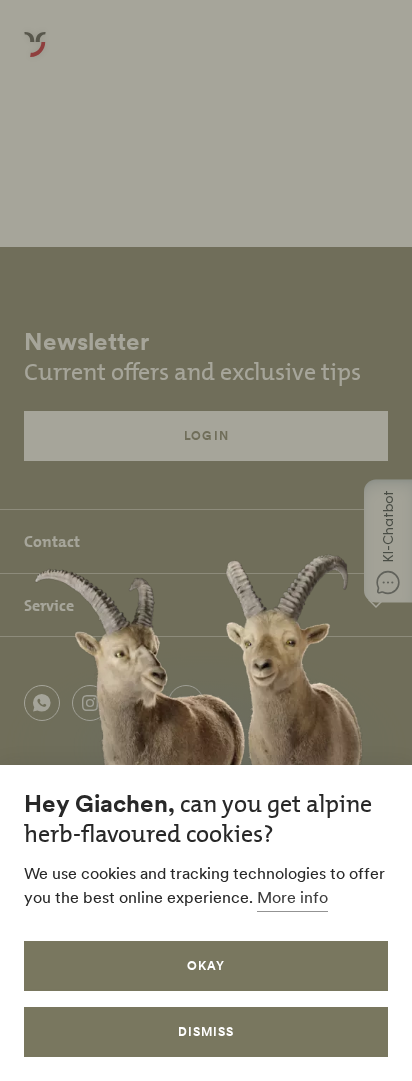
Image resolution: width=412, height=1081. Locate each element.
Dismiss (206, 1031)
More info (292, 897)
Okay (206, 965)
